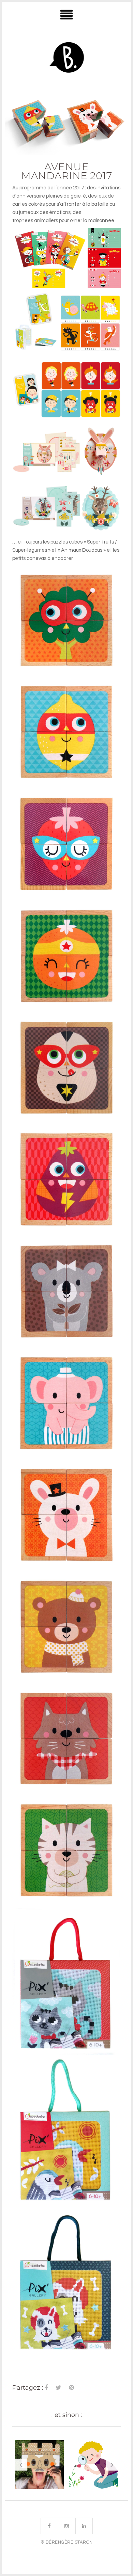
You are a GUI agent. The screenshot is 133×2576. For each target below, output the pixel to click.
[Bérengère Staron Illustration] (66, 59)
